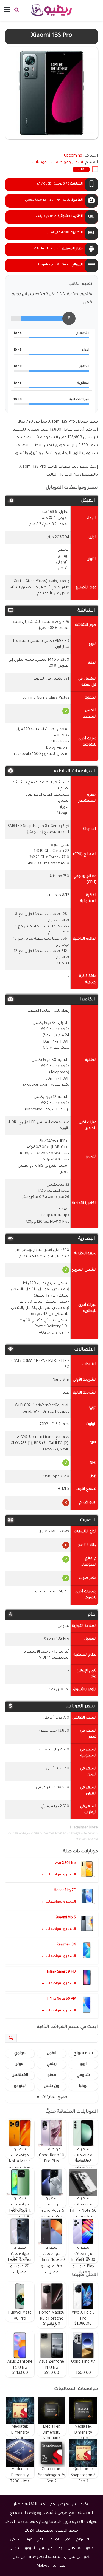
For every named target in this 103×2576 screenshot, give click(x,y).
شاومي (83, 2075)
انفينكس (20, 2075)
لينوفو (20, 2086)
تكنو (87, 2557)
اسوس (15, 2548)
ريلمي (52, 2064)
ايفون (51, 2054)
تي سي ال (72, 2557)
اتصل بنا (60, 2566)
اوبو (83, 2064)
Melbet (43, 2566)
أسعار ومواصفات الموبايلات (57, 163)
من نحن (19, 2557)
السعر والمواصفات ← (59, 1875)
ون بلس (51, 2086)
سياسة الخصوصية (45, 2557)
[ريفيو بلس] (51, 10)
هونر (20, 2064)
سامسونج (83, 2054)
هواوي (20, 2054)
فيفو (52, 2075)
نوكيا (83, 2086)
